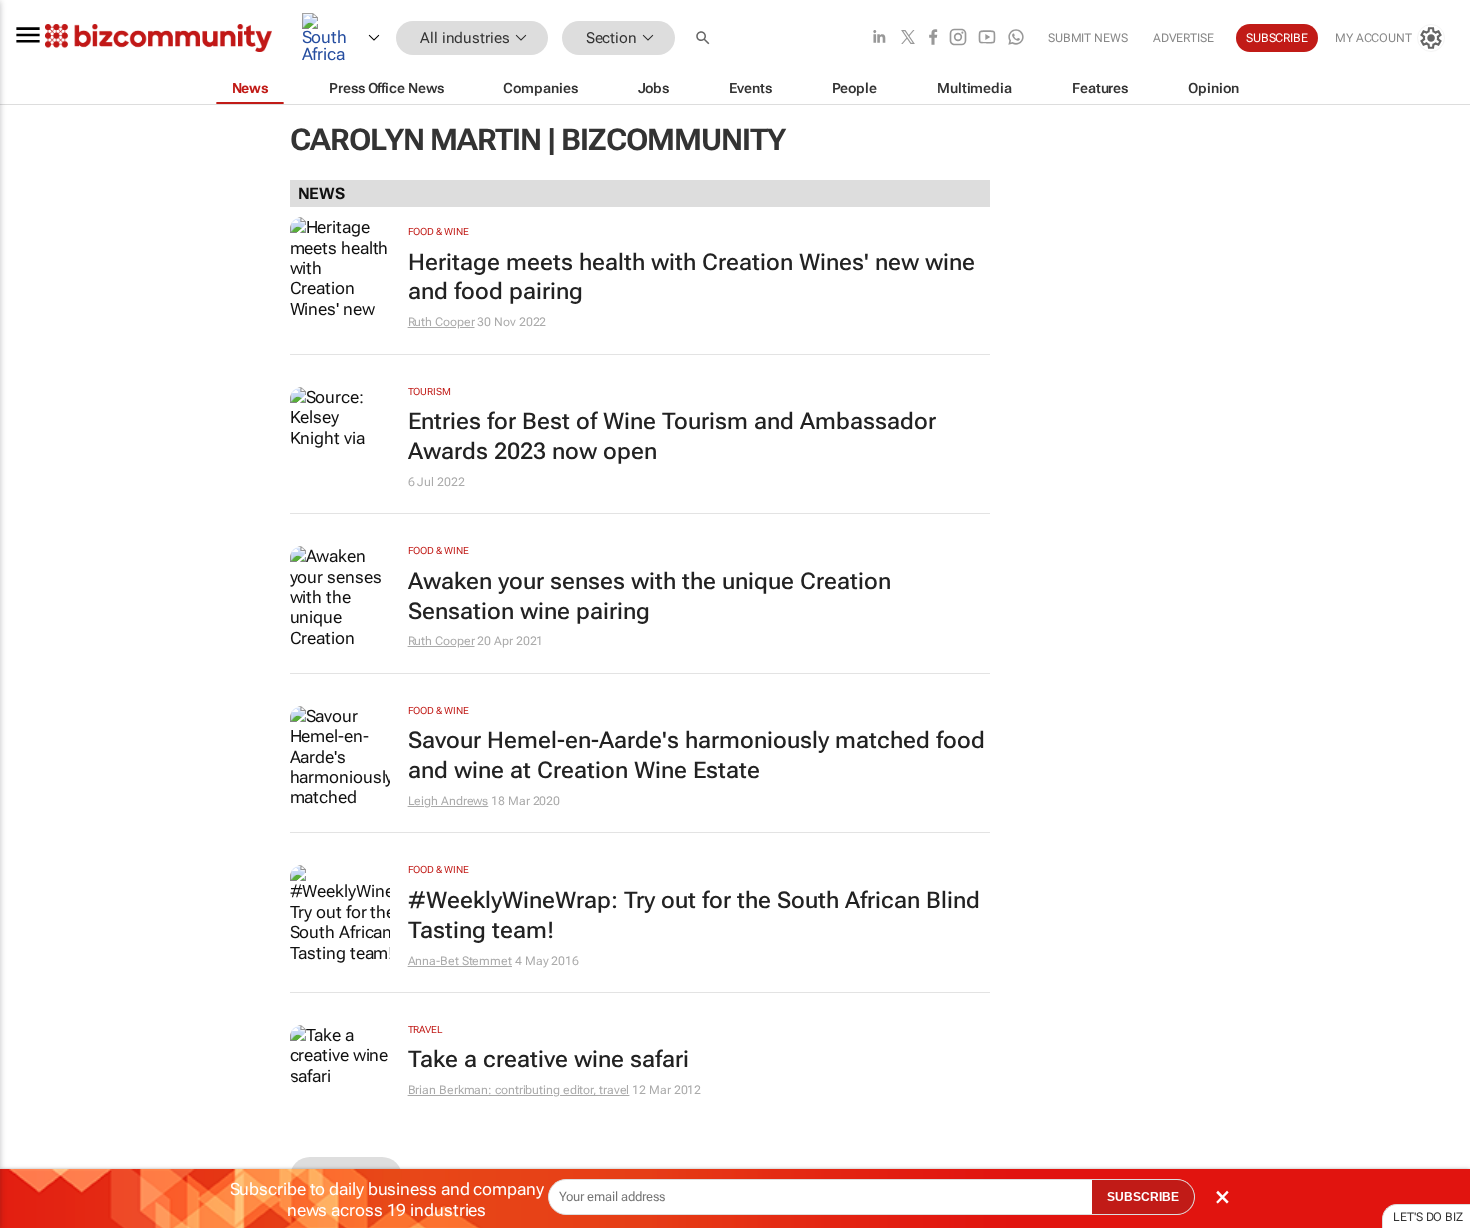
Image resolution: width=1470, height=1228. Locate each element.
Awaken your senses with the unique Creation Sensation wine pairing (649, 596)
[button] (705, 38)
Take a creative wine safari (548, 1059)
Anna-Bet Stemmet (460, 961)
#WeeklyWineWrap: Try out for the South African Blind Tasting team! (694, 915)
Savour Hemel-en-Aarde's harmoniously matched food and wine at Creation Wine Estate (696, 755)
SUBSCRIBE (1143, 1197)
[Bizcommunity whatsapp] (1016, 38)
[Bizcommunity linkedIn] (879, 38)
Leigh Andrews (448, 801)
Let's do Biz (1428, 1217)
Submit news (1088, 38)
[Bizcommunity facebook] (933, 38)
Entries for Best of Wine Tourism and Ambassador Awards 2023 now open (672, 436)
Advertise (1183, 38)
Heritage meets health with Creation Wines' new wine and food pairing (691, 277)
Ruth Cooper (441, 322)
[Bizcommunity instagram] (958, 38)
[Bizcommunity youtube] (987, 38)
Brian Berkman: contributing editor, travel (519, 1090)
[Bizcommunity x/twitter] (908, 38)
